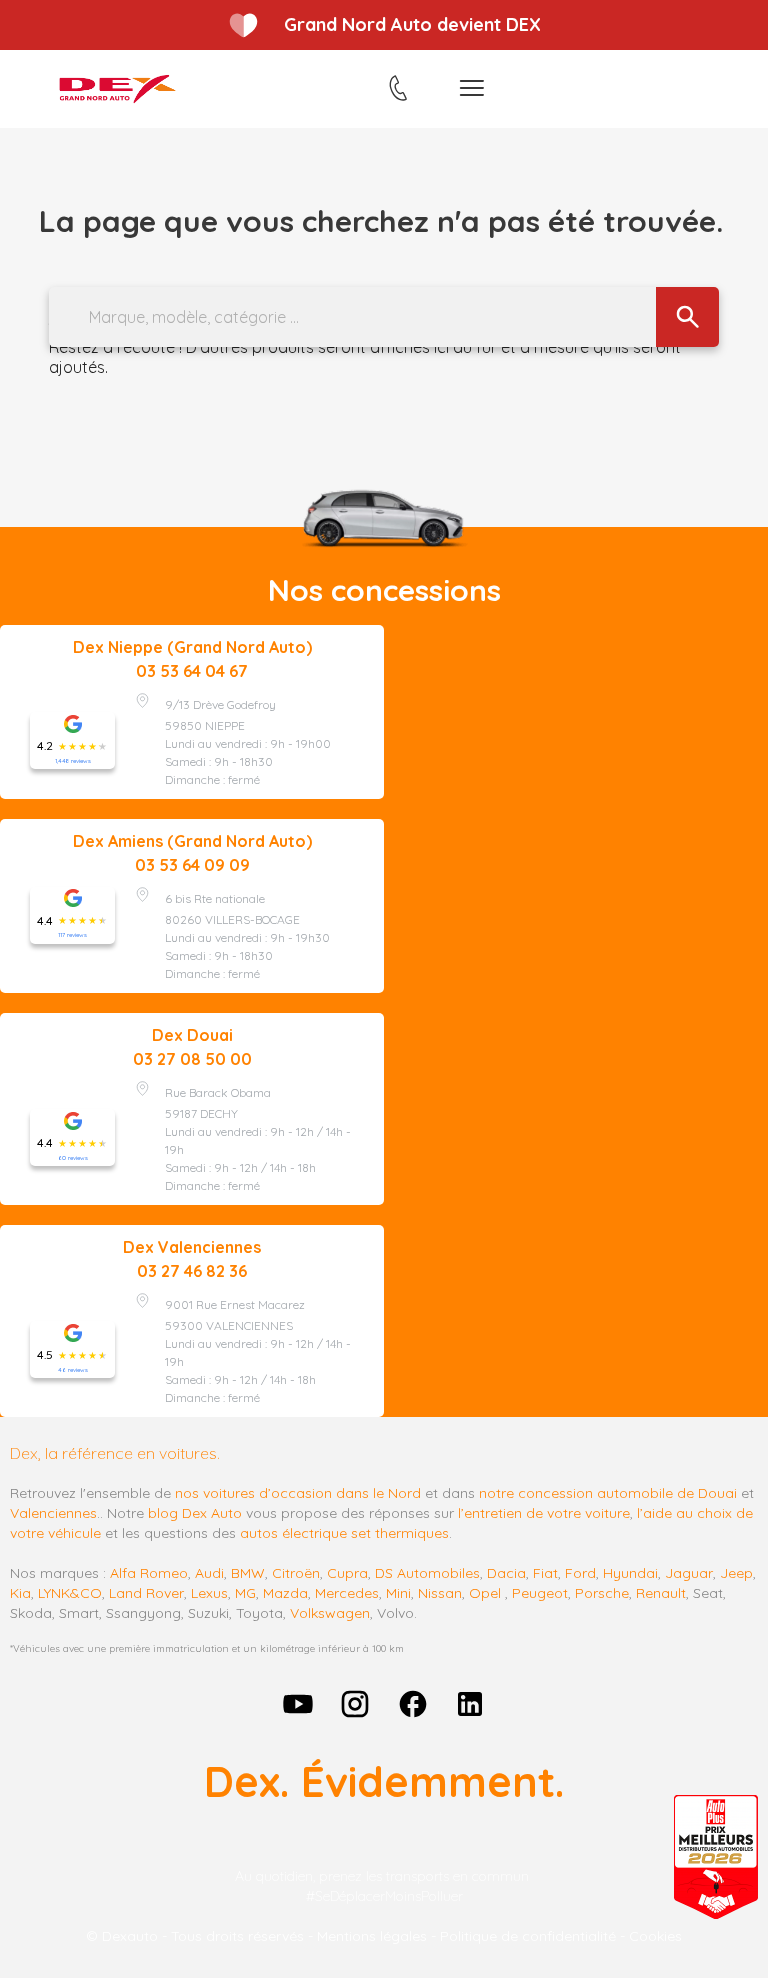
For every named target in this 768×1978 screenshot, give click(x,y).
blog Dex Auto (195, 1513)
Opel (485, 1593)
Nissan (440, 1593)
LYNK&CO (70, 1593)
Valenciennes (53, 1513)
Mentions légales (372, 1936)
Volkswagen (330, 1613)
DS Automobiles (427, 1573)
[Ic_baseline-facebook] (413, 1704)
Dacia (506, 1573)
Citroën (296, 1573)
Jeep (736, 1573)
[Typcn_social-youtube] (298, 1704)
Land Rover (146, 1593)
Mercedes (347, 1593)
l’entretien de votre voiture (544, 1513)
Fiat (545, 1573)
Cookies (655, 1936)
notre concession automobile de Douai (608, 1493)
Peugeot (540, 1593)
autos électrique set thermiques (344, 1533)
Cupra (347, 1573)
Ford (580, 1573)
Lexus (209, 1593)
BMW (248, 1573)
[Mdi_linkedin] (471, 1704)
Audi (209, 1573)
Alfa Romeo (149, 1573)
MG (245, 1593)
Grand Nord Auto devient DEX (412, 24)
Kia (20, 1593)
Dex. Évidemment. (384, 1781)
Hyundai (630, 1573)
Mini (398, 1593)
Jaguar (689, 1573)
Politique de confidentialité (528, 1936)
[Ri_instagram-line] (355, 1704)
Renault (661, 1593)
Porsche (602, 1593)
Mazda (285, 1593)
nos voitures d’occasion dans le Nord (298, 1493)
